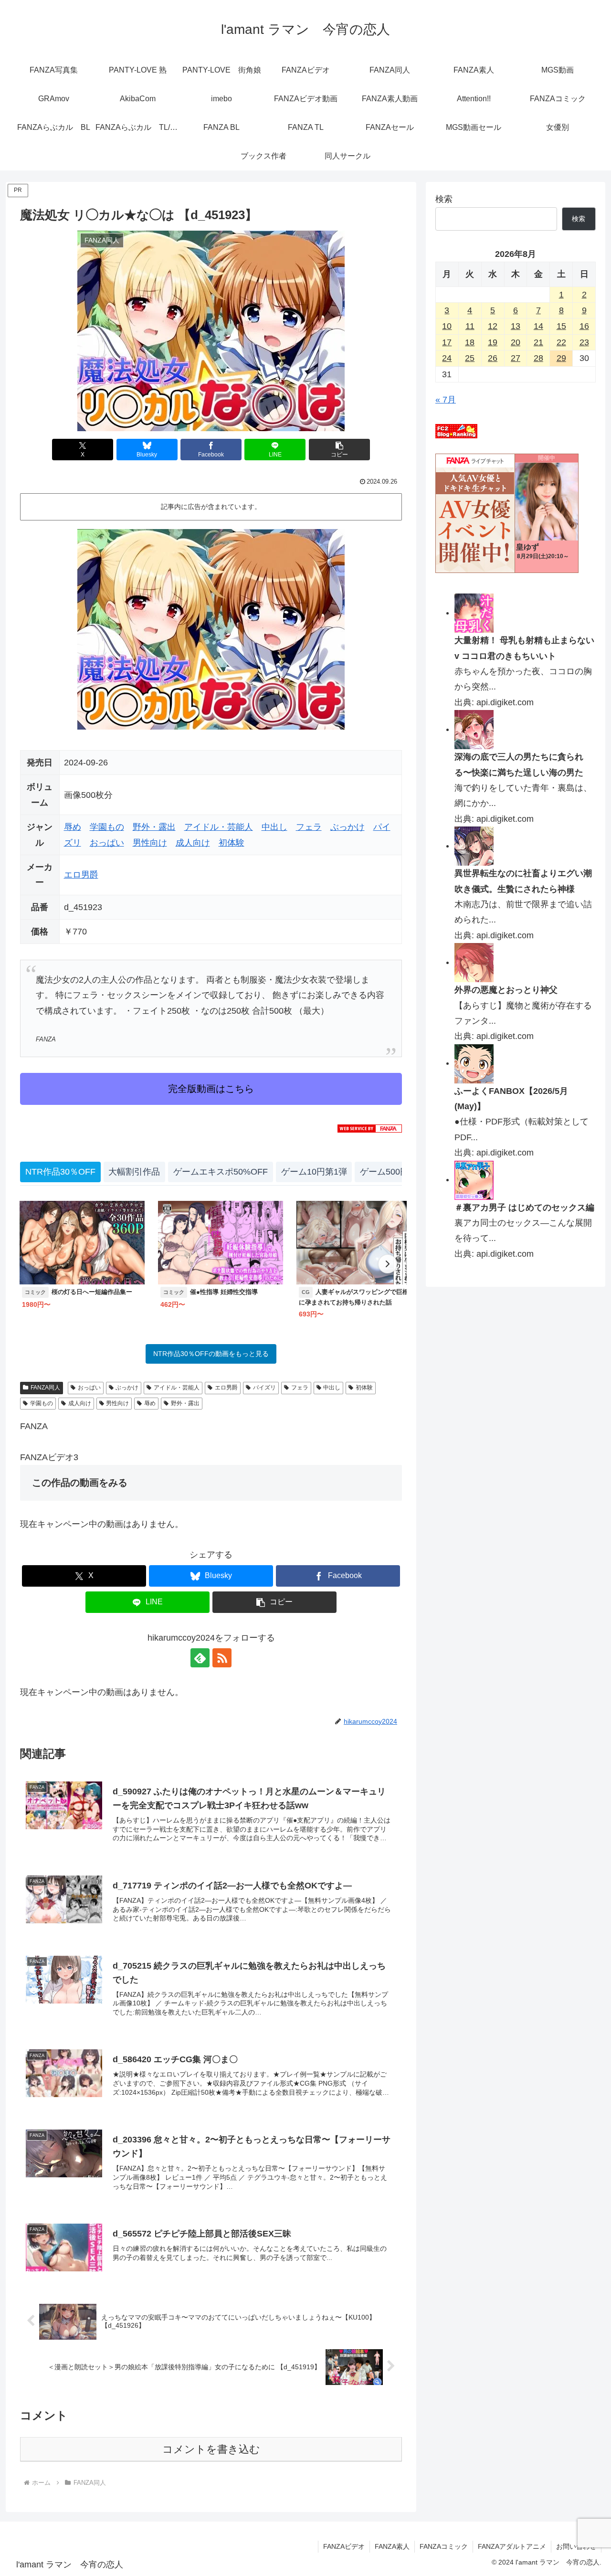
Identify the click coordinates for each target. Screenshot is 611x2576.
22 (561, 342)
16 (584, 326)
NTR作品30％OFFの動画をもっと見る (211, 1354)
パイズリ (264, 1388)
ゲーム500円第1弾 (395, 1172)
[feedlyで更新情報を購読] (200, 1658)
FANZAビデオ (344, 2546)
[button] (339, 450)
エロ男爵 (81, 875)
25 (470, 358)
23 (584, 342)
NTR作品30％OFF (60, 1172)
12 (493, 326)
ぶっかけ (348, 827)
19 (493, 342)
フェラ (309, 827)
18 (470, 342)
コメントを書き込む (211, 2449)
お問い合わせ (576, 2546)
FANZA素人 (392, 2546)
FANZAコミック (444, 2546)
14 (538, 326)
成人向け (193, 843)
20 (516, 342)
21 (538, 342)
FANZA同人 (45, 1388)
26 (493, 358)
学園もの (107, 827)
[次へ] (388, 1264)
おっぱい (107, 843)
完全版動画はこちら (211, 1089)
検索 (444, 199)
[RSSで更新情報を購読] (222, 1658)
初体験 (232, 843)
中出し (274, 827)
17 (447, 342)
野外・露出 (154, 827)
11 (470, 326)
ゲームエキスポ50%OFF (221, 1172)
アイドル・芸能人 (219, 827)
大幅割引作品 (134, 1172)
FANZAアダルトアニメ (512, 2546)
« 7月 (446, 400)
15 (561, 326)
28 (538, 358)
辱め (73, 827)
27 (516, 358)
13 (516, 326)
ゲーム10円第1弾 (314, 1172)
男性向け (150, 843)
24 (447, 358)
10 (447, 326)
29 (561, 358)
